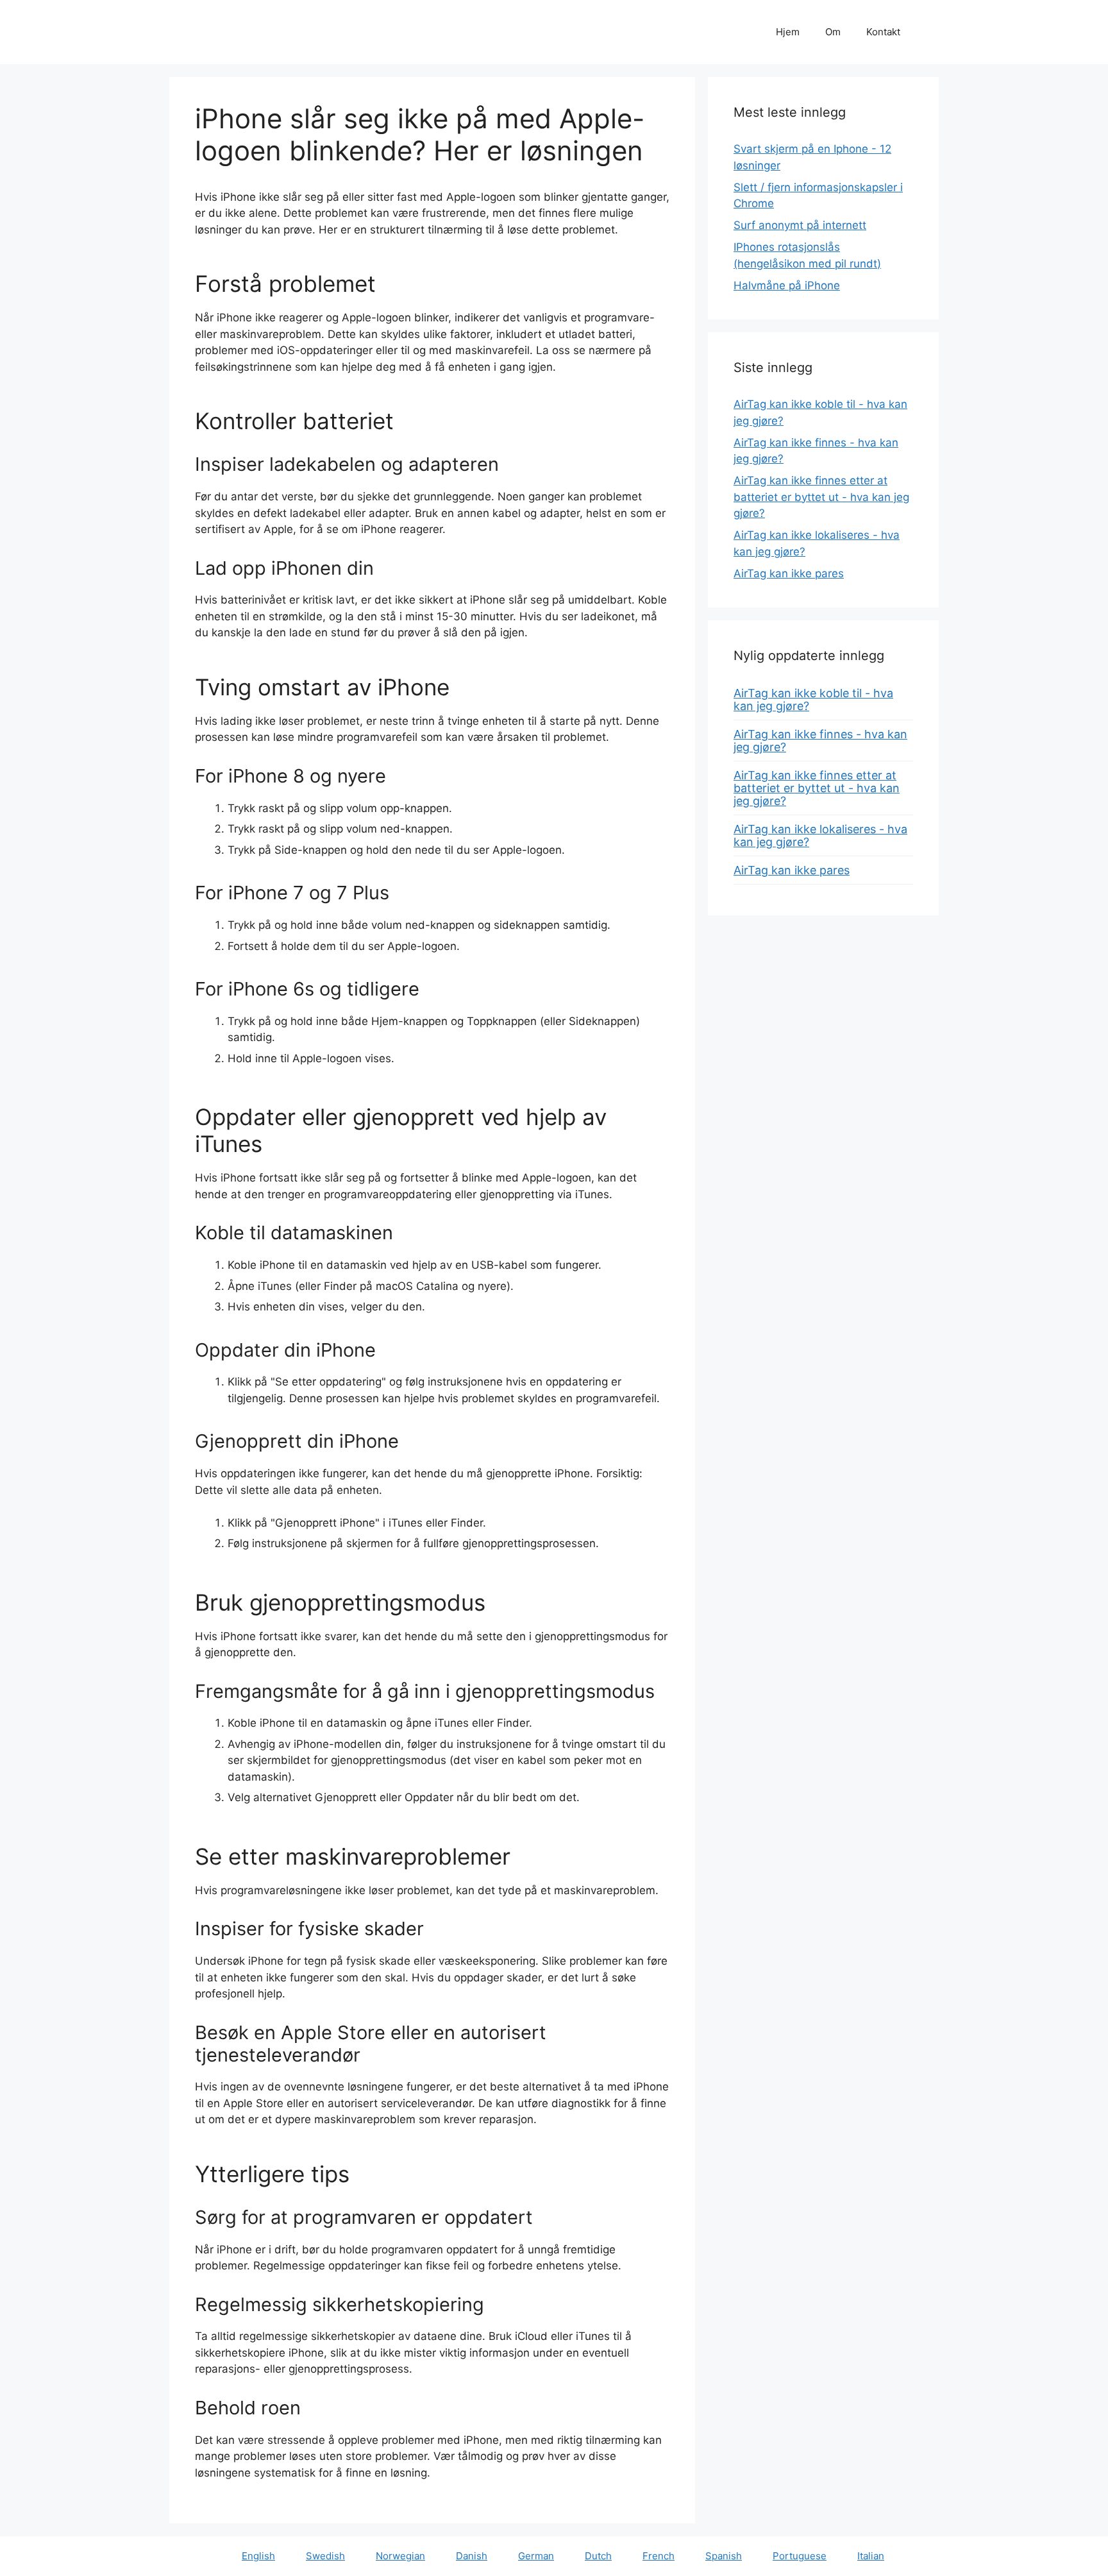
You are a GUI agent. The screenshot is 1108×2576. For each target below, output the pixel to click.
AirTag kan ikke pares (789, 573)
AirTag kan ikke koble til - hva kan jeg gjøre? (813, 699)
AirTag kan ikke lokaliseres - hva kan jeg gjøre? (820, 835)
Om (833, 32)
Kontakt (883, 32)
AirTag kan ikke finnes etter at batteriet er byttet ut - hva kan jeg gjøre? (821, 497)
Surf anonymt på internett (800, 225)
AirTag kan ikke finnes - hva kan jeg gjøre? (820, 741)
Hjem (788, 32)
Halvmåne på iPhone (787, 285)
